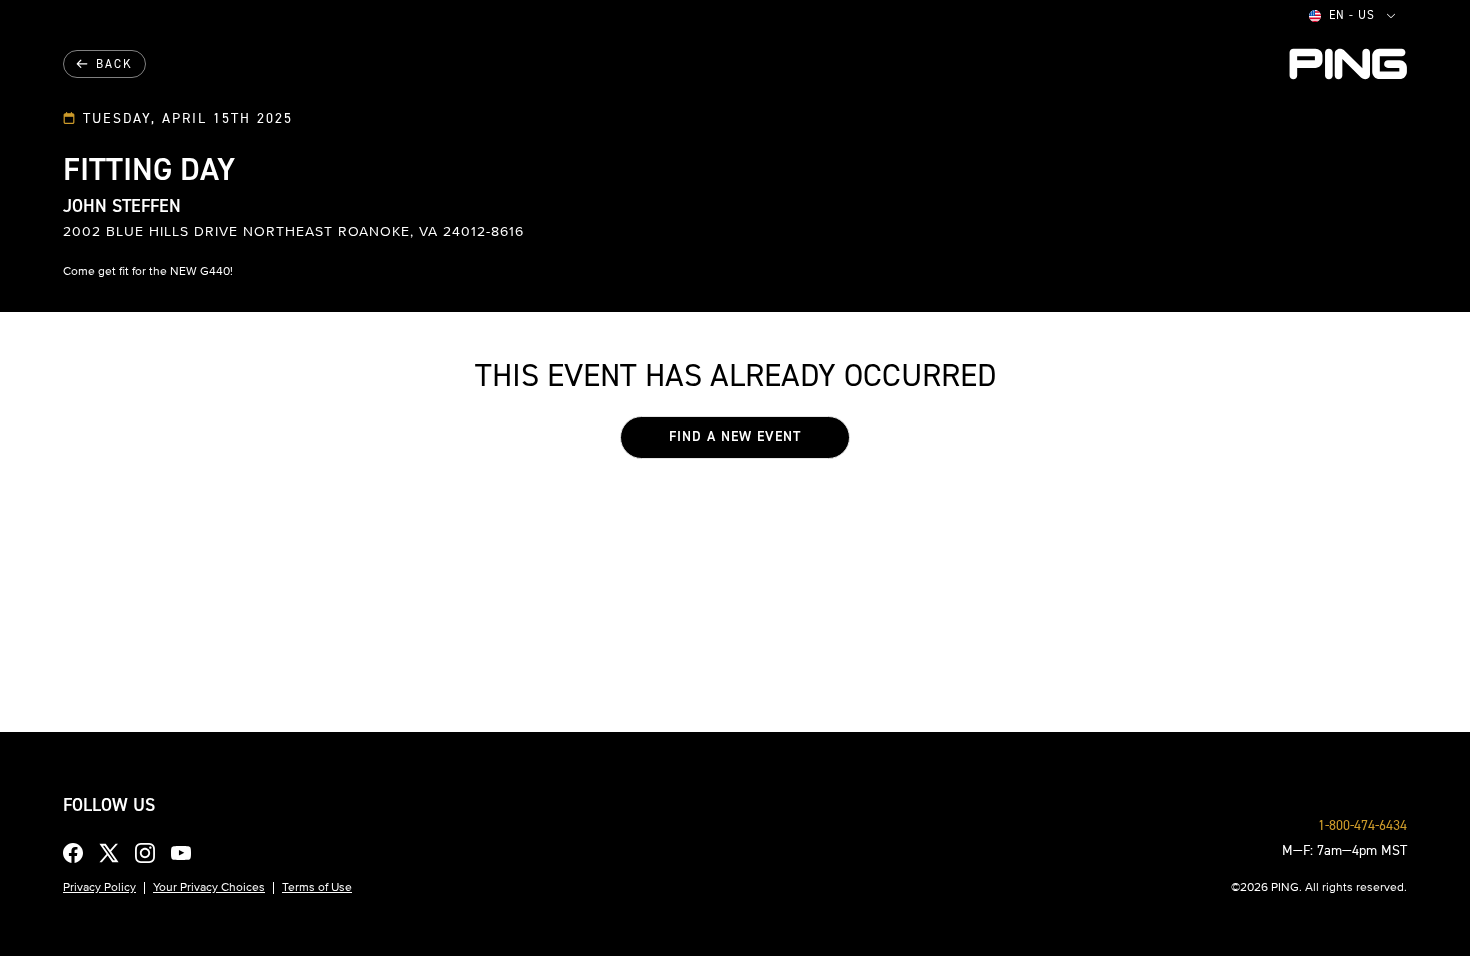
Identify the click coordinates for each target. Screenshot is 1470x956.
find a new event (735, 437)
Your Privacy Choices (209, 887)
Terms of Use (317, 887)
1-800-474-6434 (1362, 826)
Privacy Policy (99, 887)
